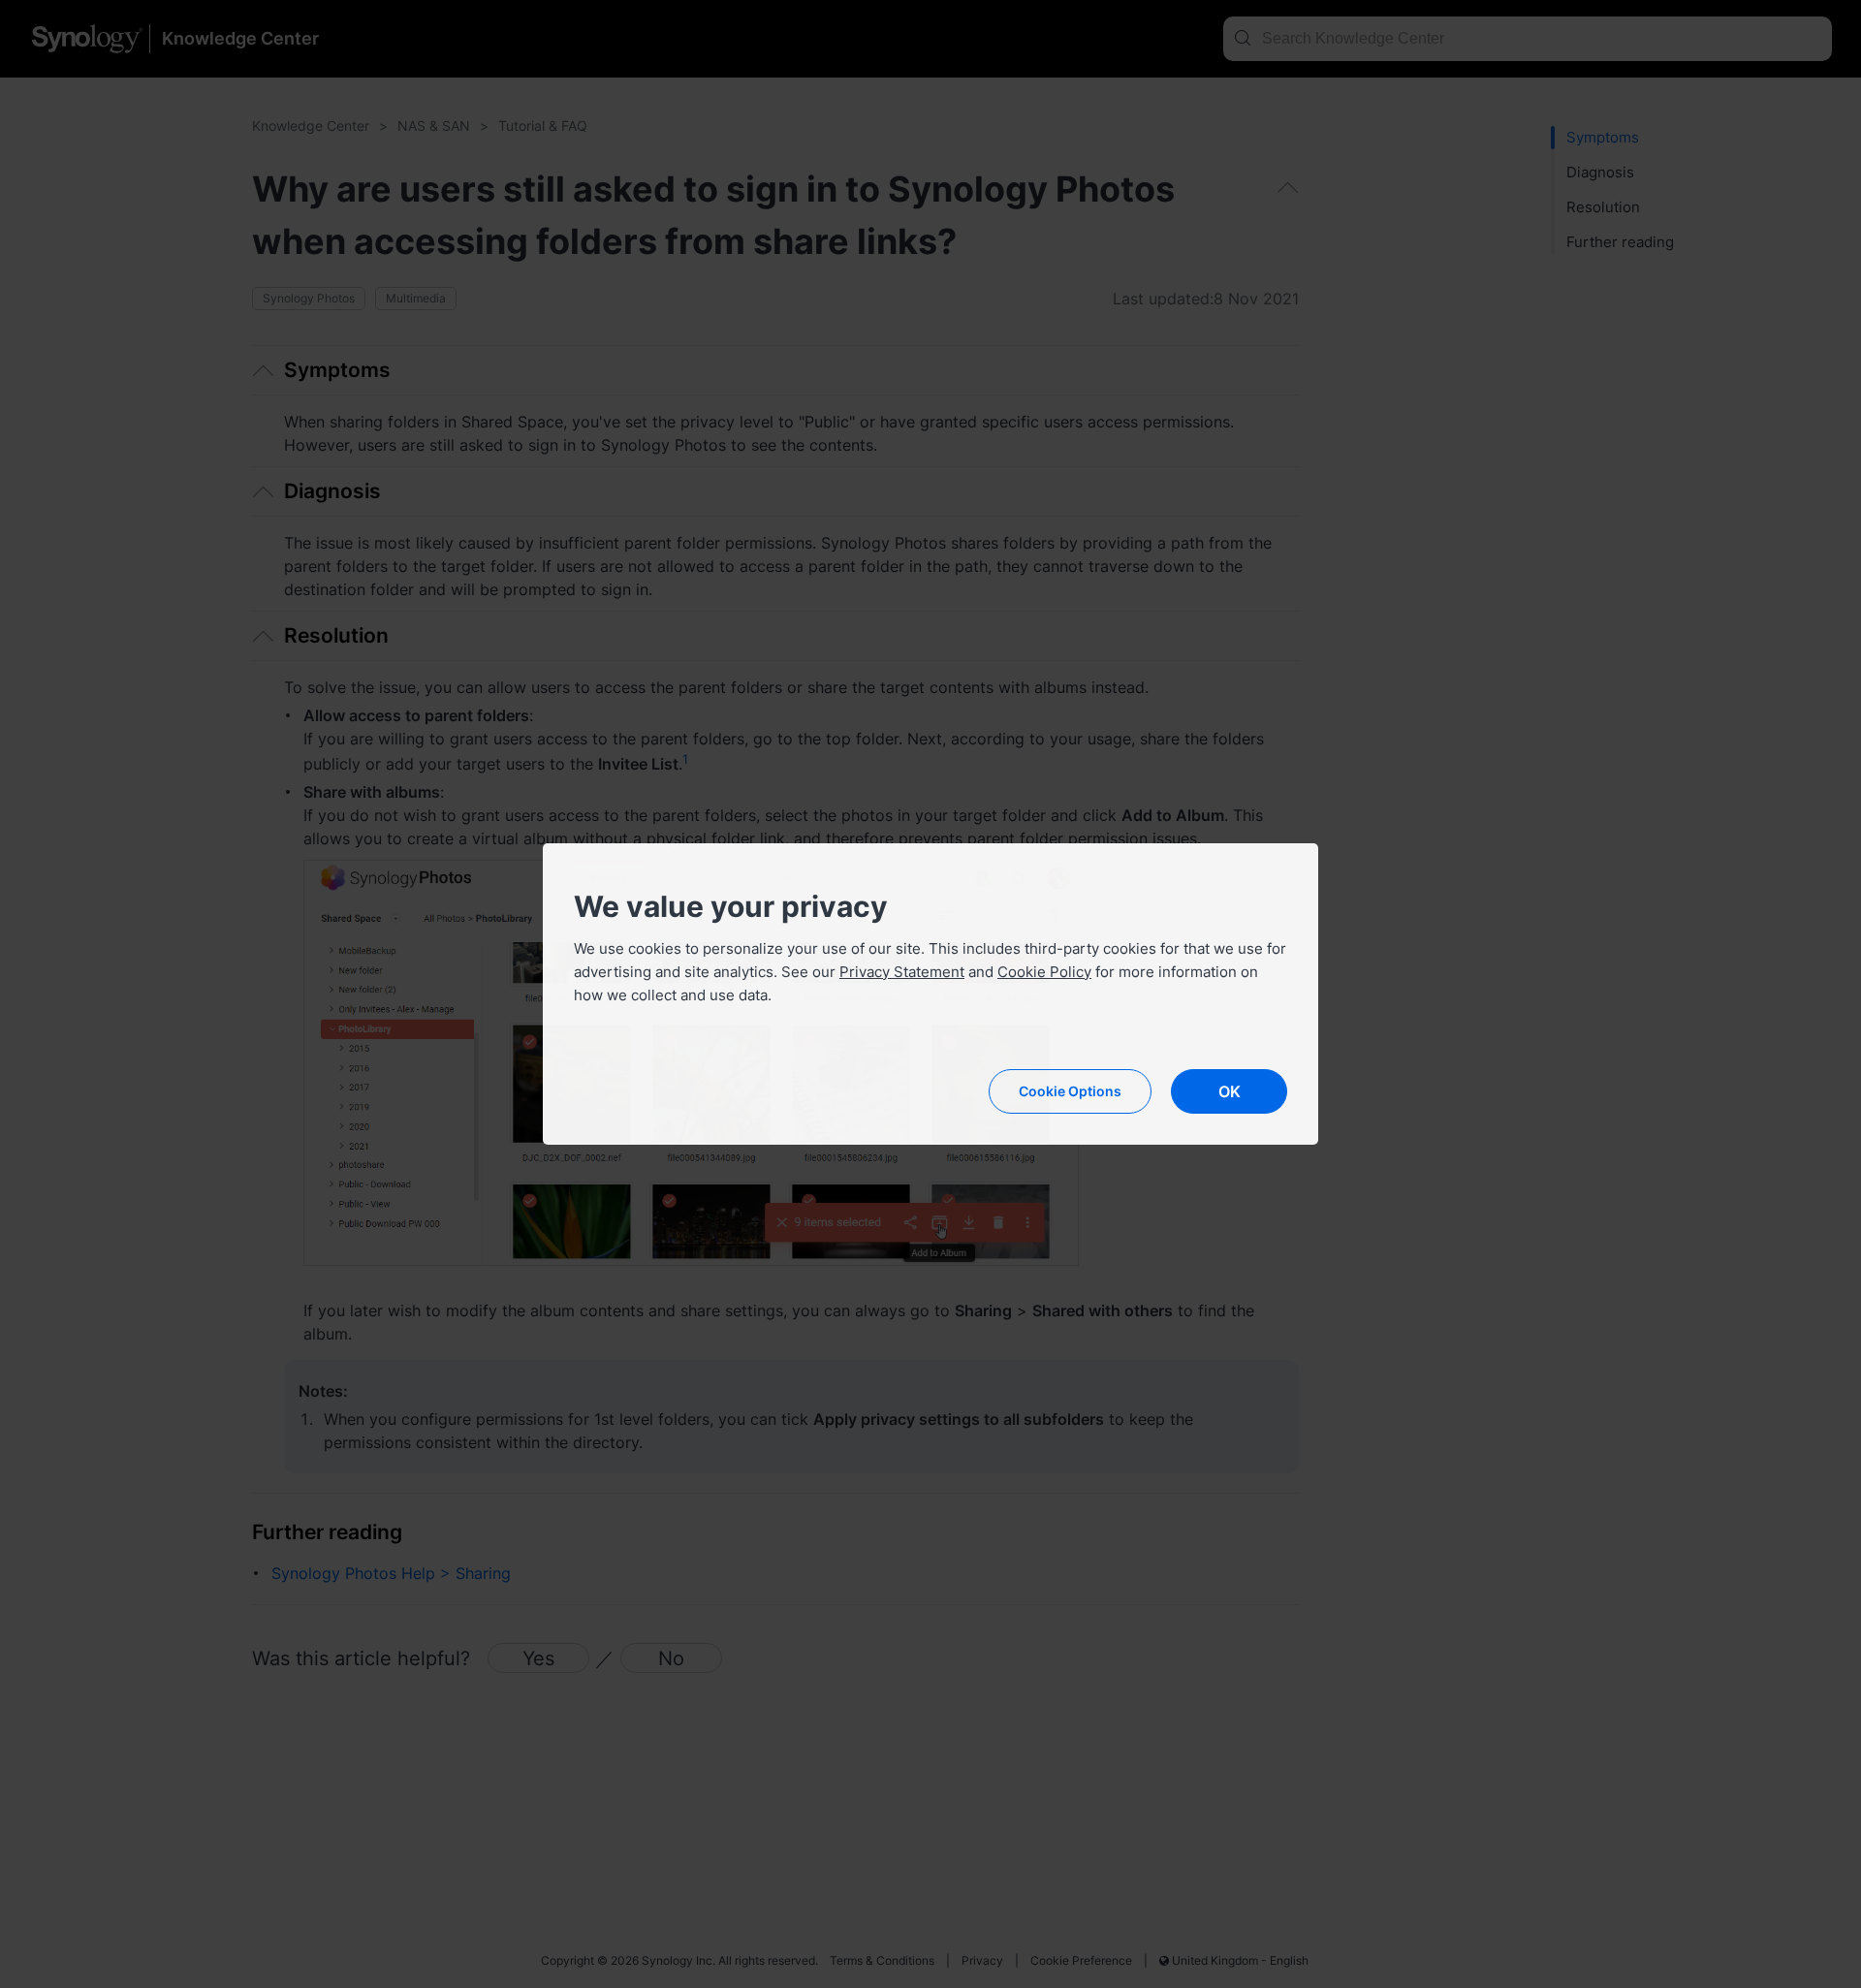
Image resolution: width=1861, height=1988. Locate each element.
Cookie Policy (1044, 972)
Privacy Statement (902, 972)
